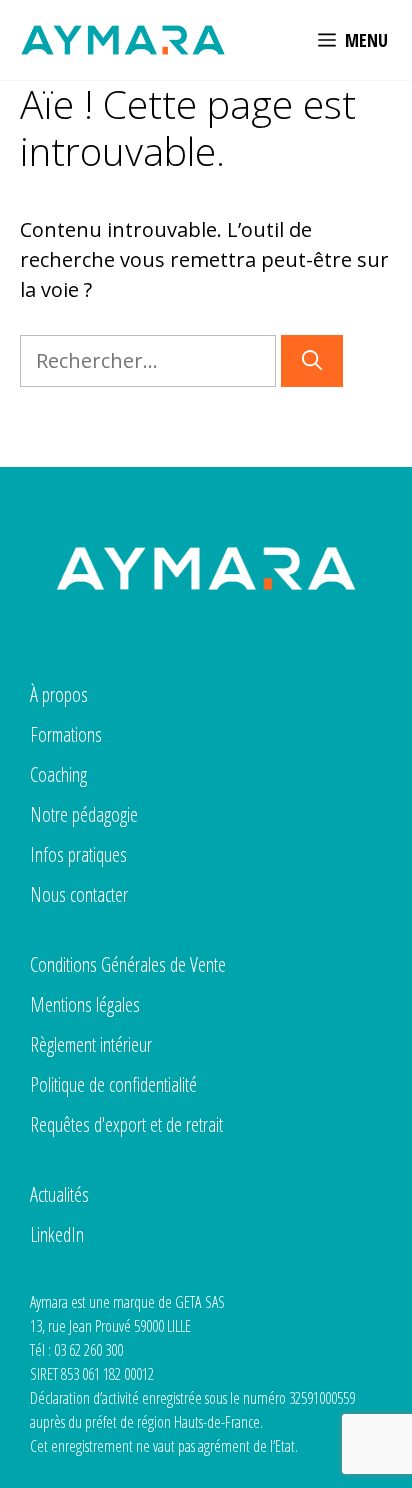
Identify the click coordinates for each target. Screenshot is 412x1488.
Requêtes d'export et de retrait (126, 1124)
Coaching (58, 774)
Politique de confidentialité (113, 1084)
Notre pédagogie (84, 814)
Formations (66, 734)
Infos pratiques (78, 854)
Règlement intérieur (91, 1044)
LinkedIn (57, 1234)
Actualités (59, 1194)
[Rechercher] (312, 361)
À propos (59, 694)
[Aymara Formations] (123, 40)
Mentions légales (85, 1004)
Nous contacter (79, 894)
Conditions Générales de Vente (128, 964)
